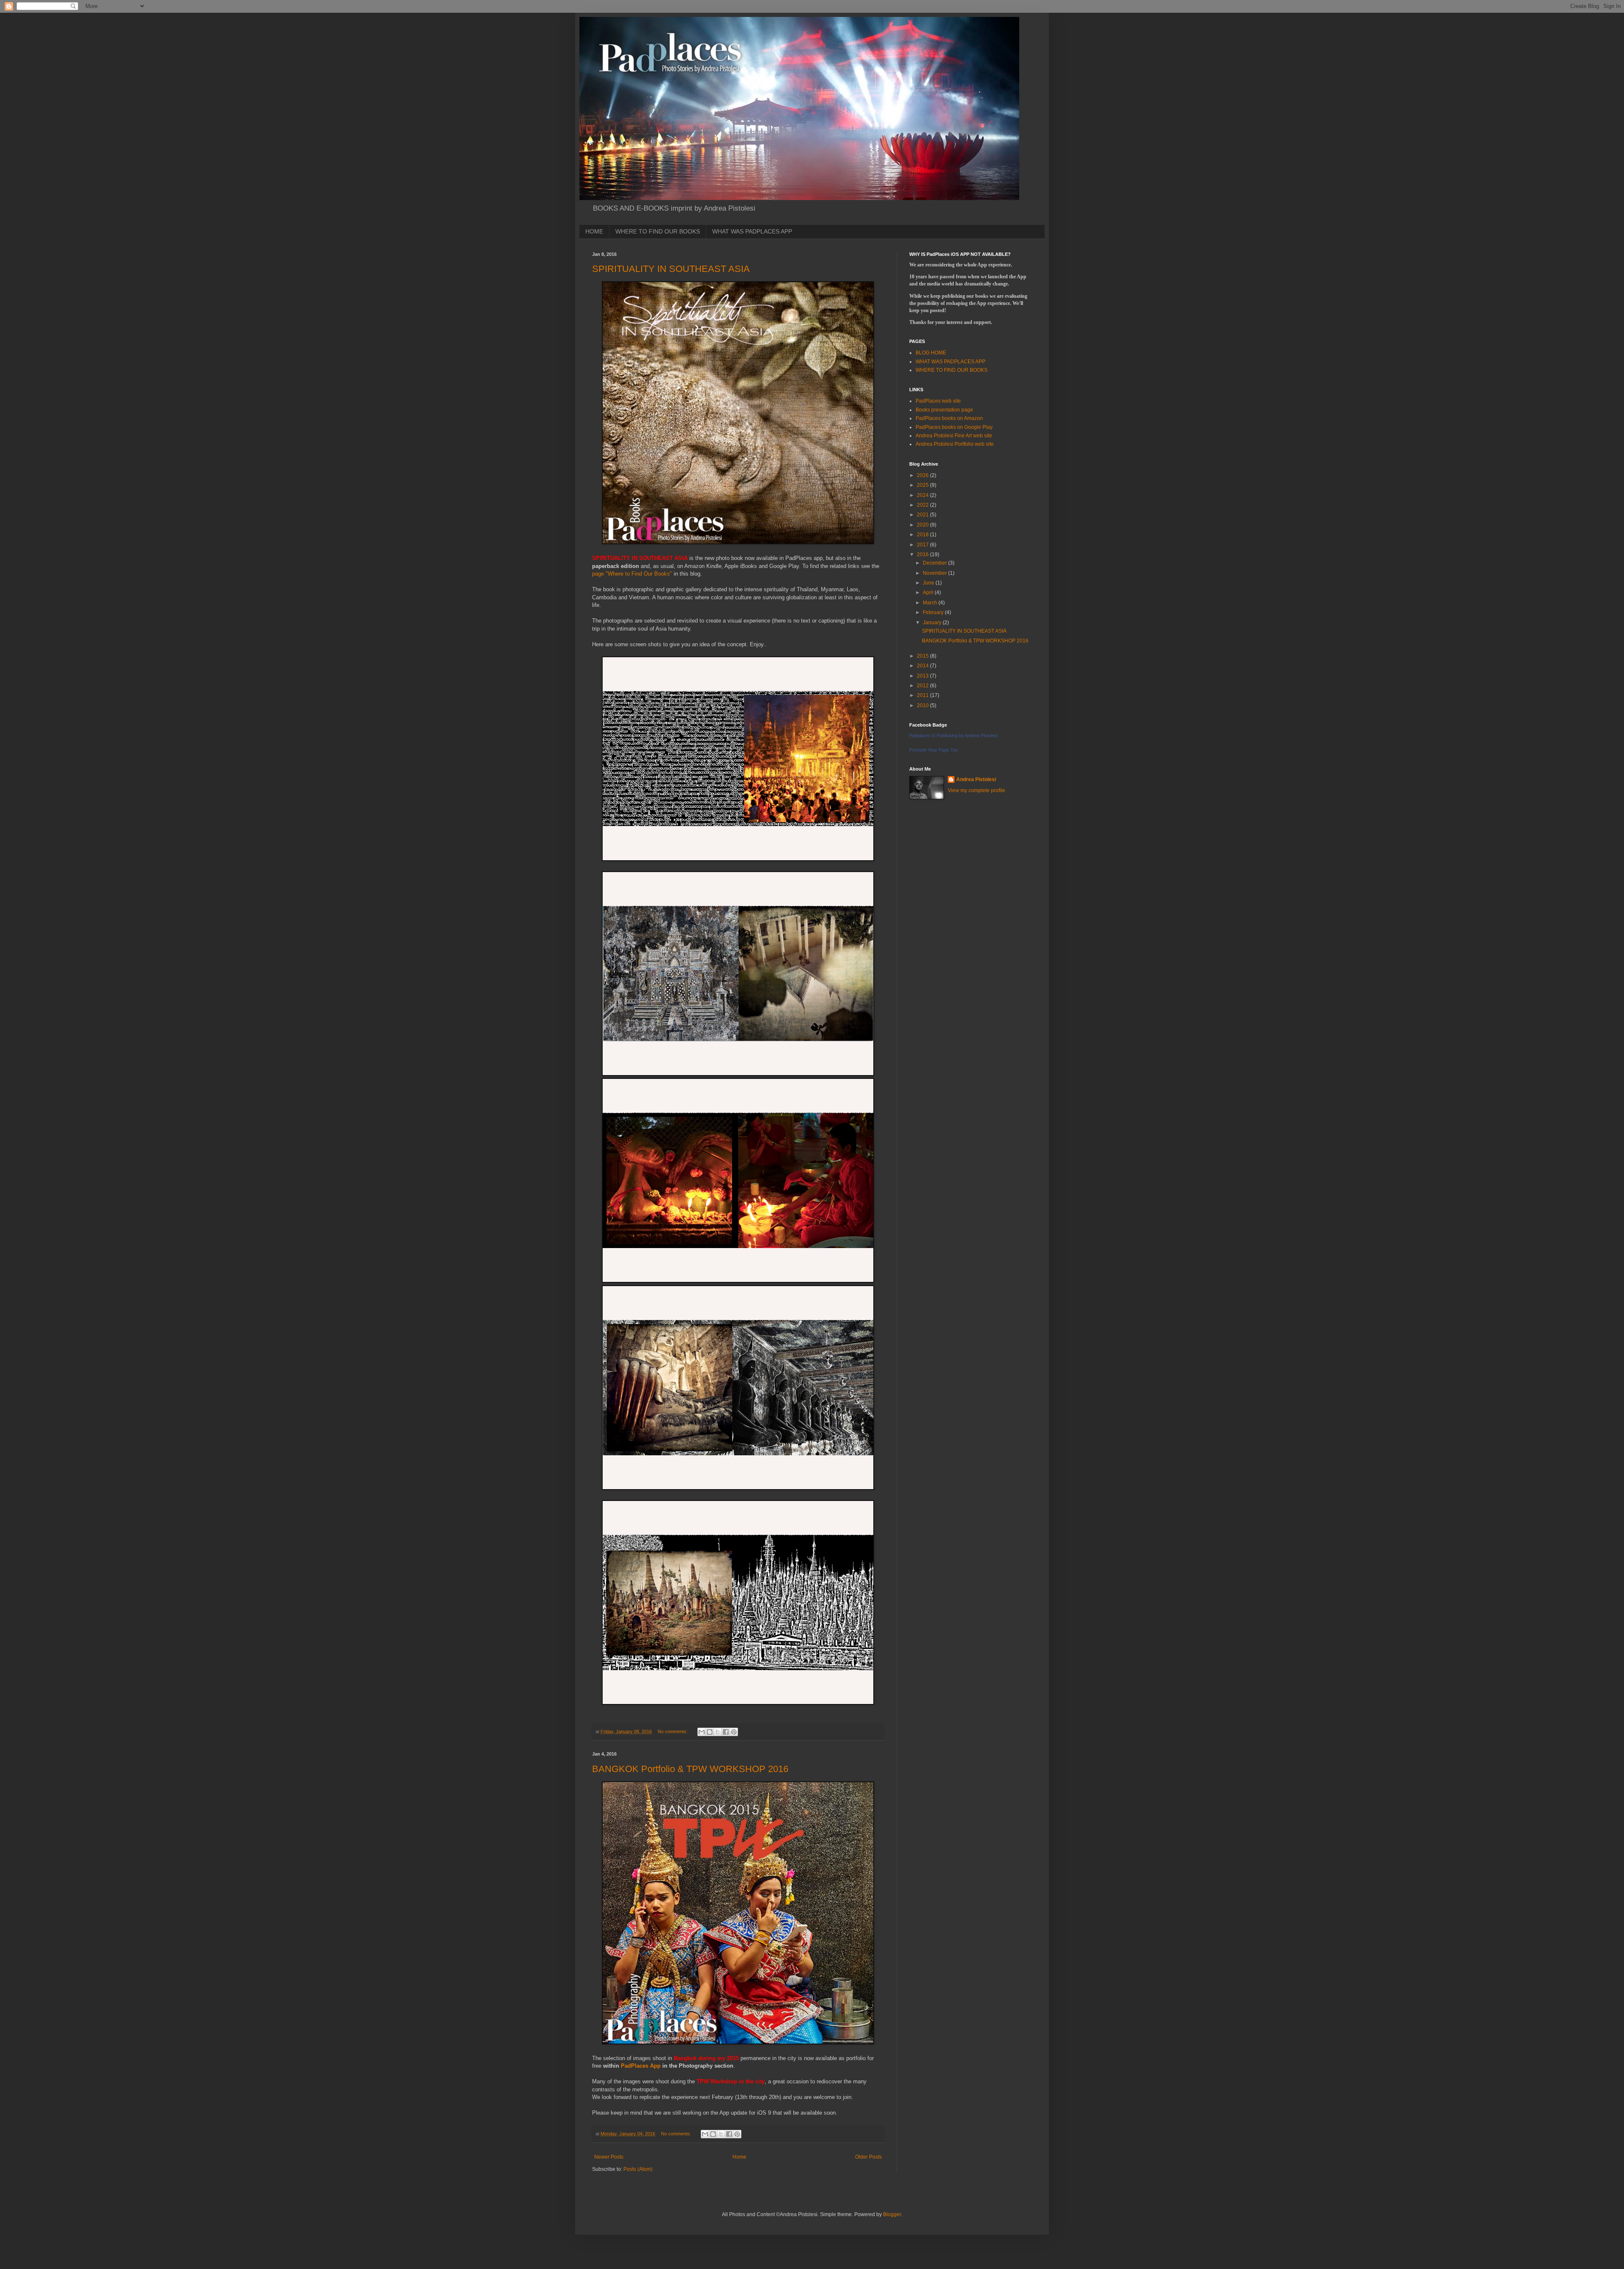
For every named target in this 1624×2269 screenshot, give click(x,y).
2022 (923, 505)
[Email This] (702, 1732)
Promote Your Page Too (934, 750)
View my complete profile (977, 790)
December (935, 563)
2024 (923, 495)
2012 (923, 686)
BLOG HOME (931, 353)
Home (739, 2157)
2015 (923, 656)
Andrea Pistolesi (976, 779)
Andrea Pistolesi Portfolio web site (955, 444)
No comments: (673, 1731)
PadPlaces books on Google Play (954, 427)
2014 (923, 666)
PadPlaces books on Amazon (949, 418)
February (934, 612)
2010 (923, 705)
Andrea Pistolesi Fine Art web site (954, 436)
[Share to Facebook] (726, 1732)
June (929, 583)
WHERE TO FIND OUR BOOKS (658, 231)
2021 (923, 515)
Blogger (892, 2214)
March (931, 603)
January (933, 623)
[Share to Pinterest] (734, 1732)
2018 (923, 535)
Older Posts (868, 2157)
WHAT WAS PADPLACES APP (752, 231)
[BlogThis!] (710, 1732)
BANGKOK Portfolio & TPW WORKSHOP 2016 (690, 1769)
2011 (923, 695)
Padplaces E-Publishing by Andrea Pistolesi (953, 735)
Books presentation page (944, 410)
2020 (923, 525)
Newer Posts (609, 2157)
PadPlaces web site (938, 401)
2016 (923, 554)
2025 (923, 485)
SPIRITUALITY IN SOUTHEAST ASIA (671, 269)
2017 (923, 545)
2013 (923, 676)
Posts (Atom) (638, 2169)
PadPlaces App (641, 2066)
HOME (594, 231)
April (929, 593)
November (935, 573)
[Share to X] (718, 1732)
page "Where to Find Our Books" (632, 574)
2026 (923, 475)
